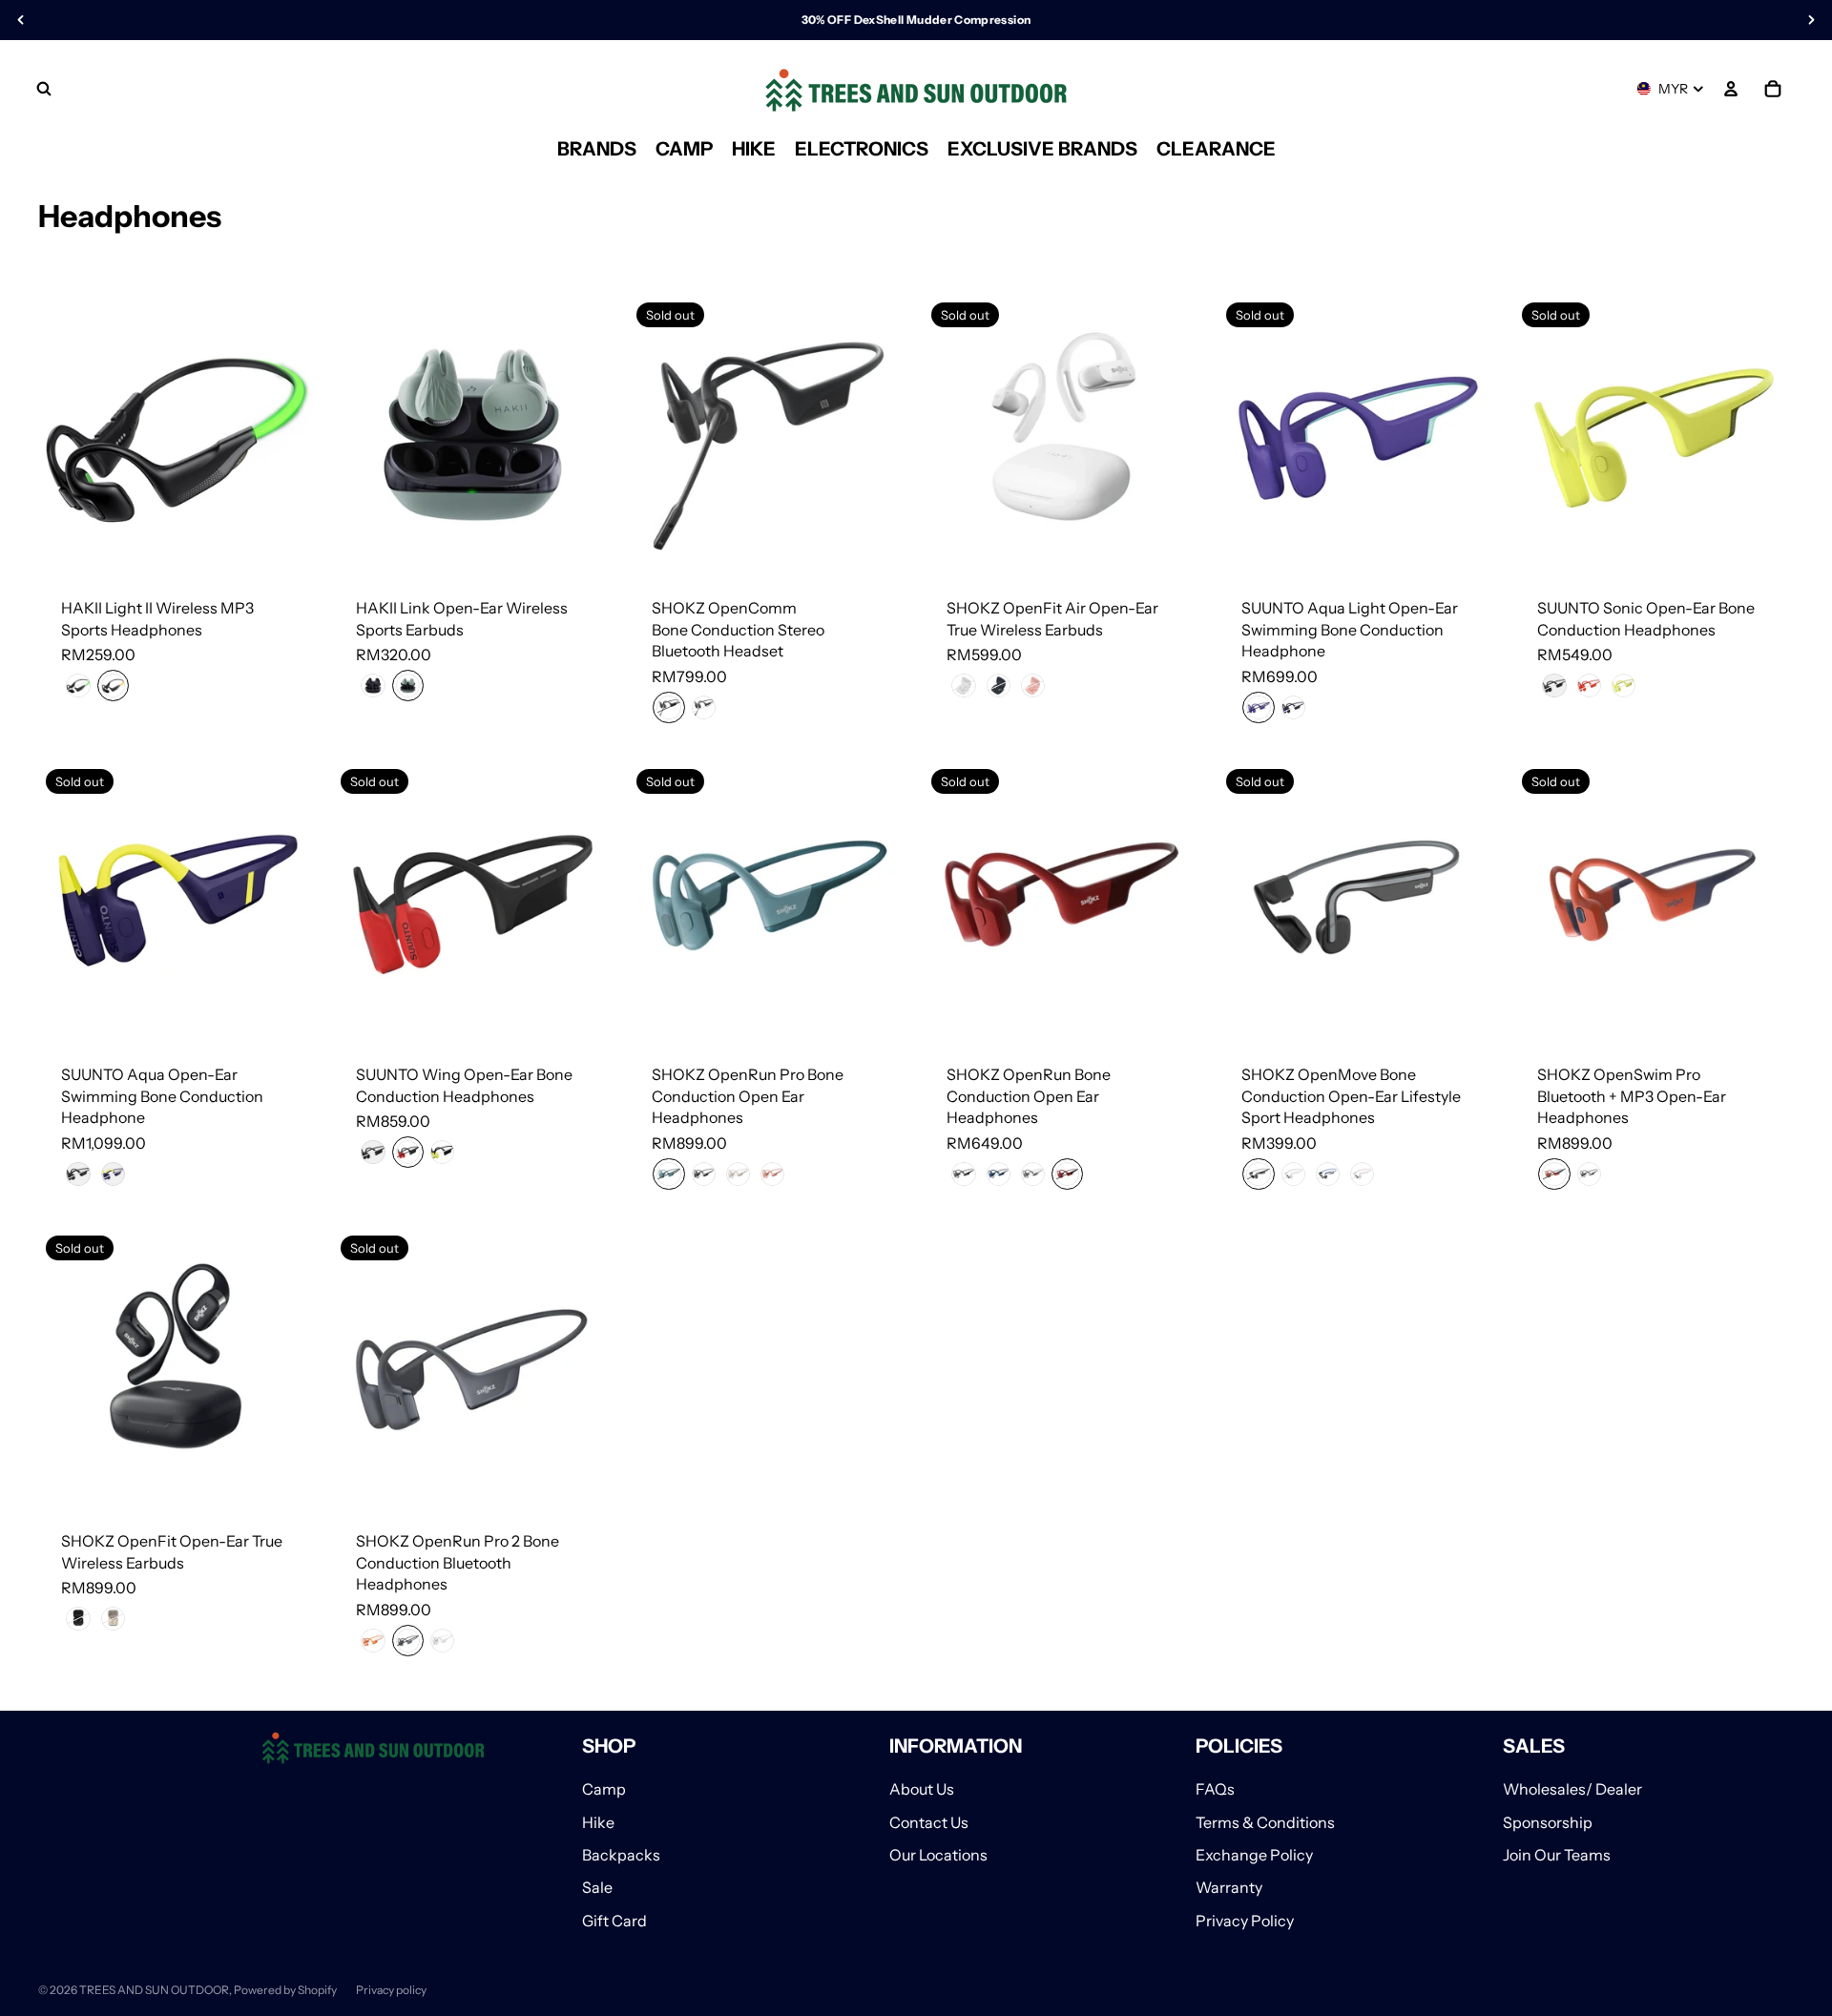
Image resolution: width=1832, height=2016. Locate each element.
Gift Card (614, 1921)
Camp (604, 1789)
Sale (597, 1887)
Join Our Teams (1557, 1855)
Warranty (1229, 1887)
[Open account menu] (1731, 89)
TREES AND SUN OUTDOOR (154, 1990)
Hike (598, 1822)
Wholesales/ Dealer (1572, 1789)
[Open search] (44, 89)
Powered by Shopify (285, 1990)
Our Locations (938, 1855)
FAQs (1215, 1789)
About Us (922, 1789)
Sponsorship (1548, 1822)
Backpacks (621, 1855)
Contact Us (929, 1822)
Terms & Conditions (1265, 1822)
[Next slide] (289, 434)
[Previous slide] (67, 434)
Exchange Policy (1254, 1855)
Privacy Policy (1245, 1921)
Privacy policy (391, 1990)
